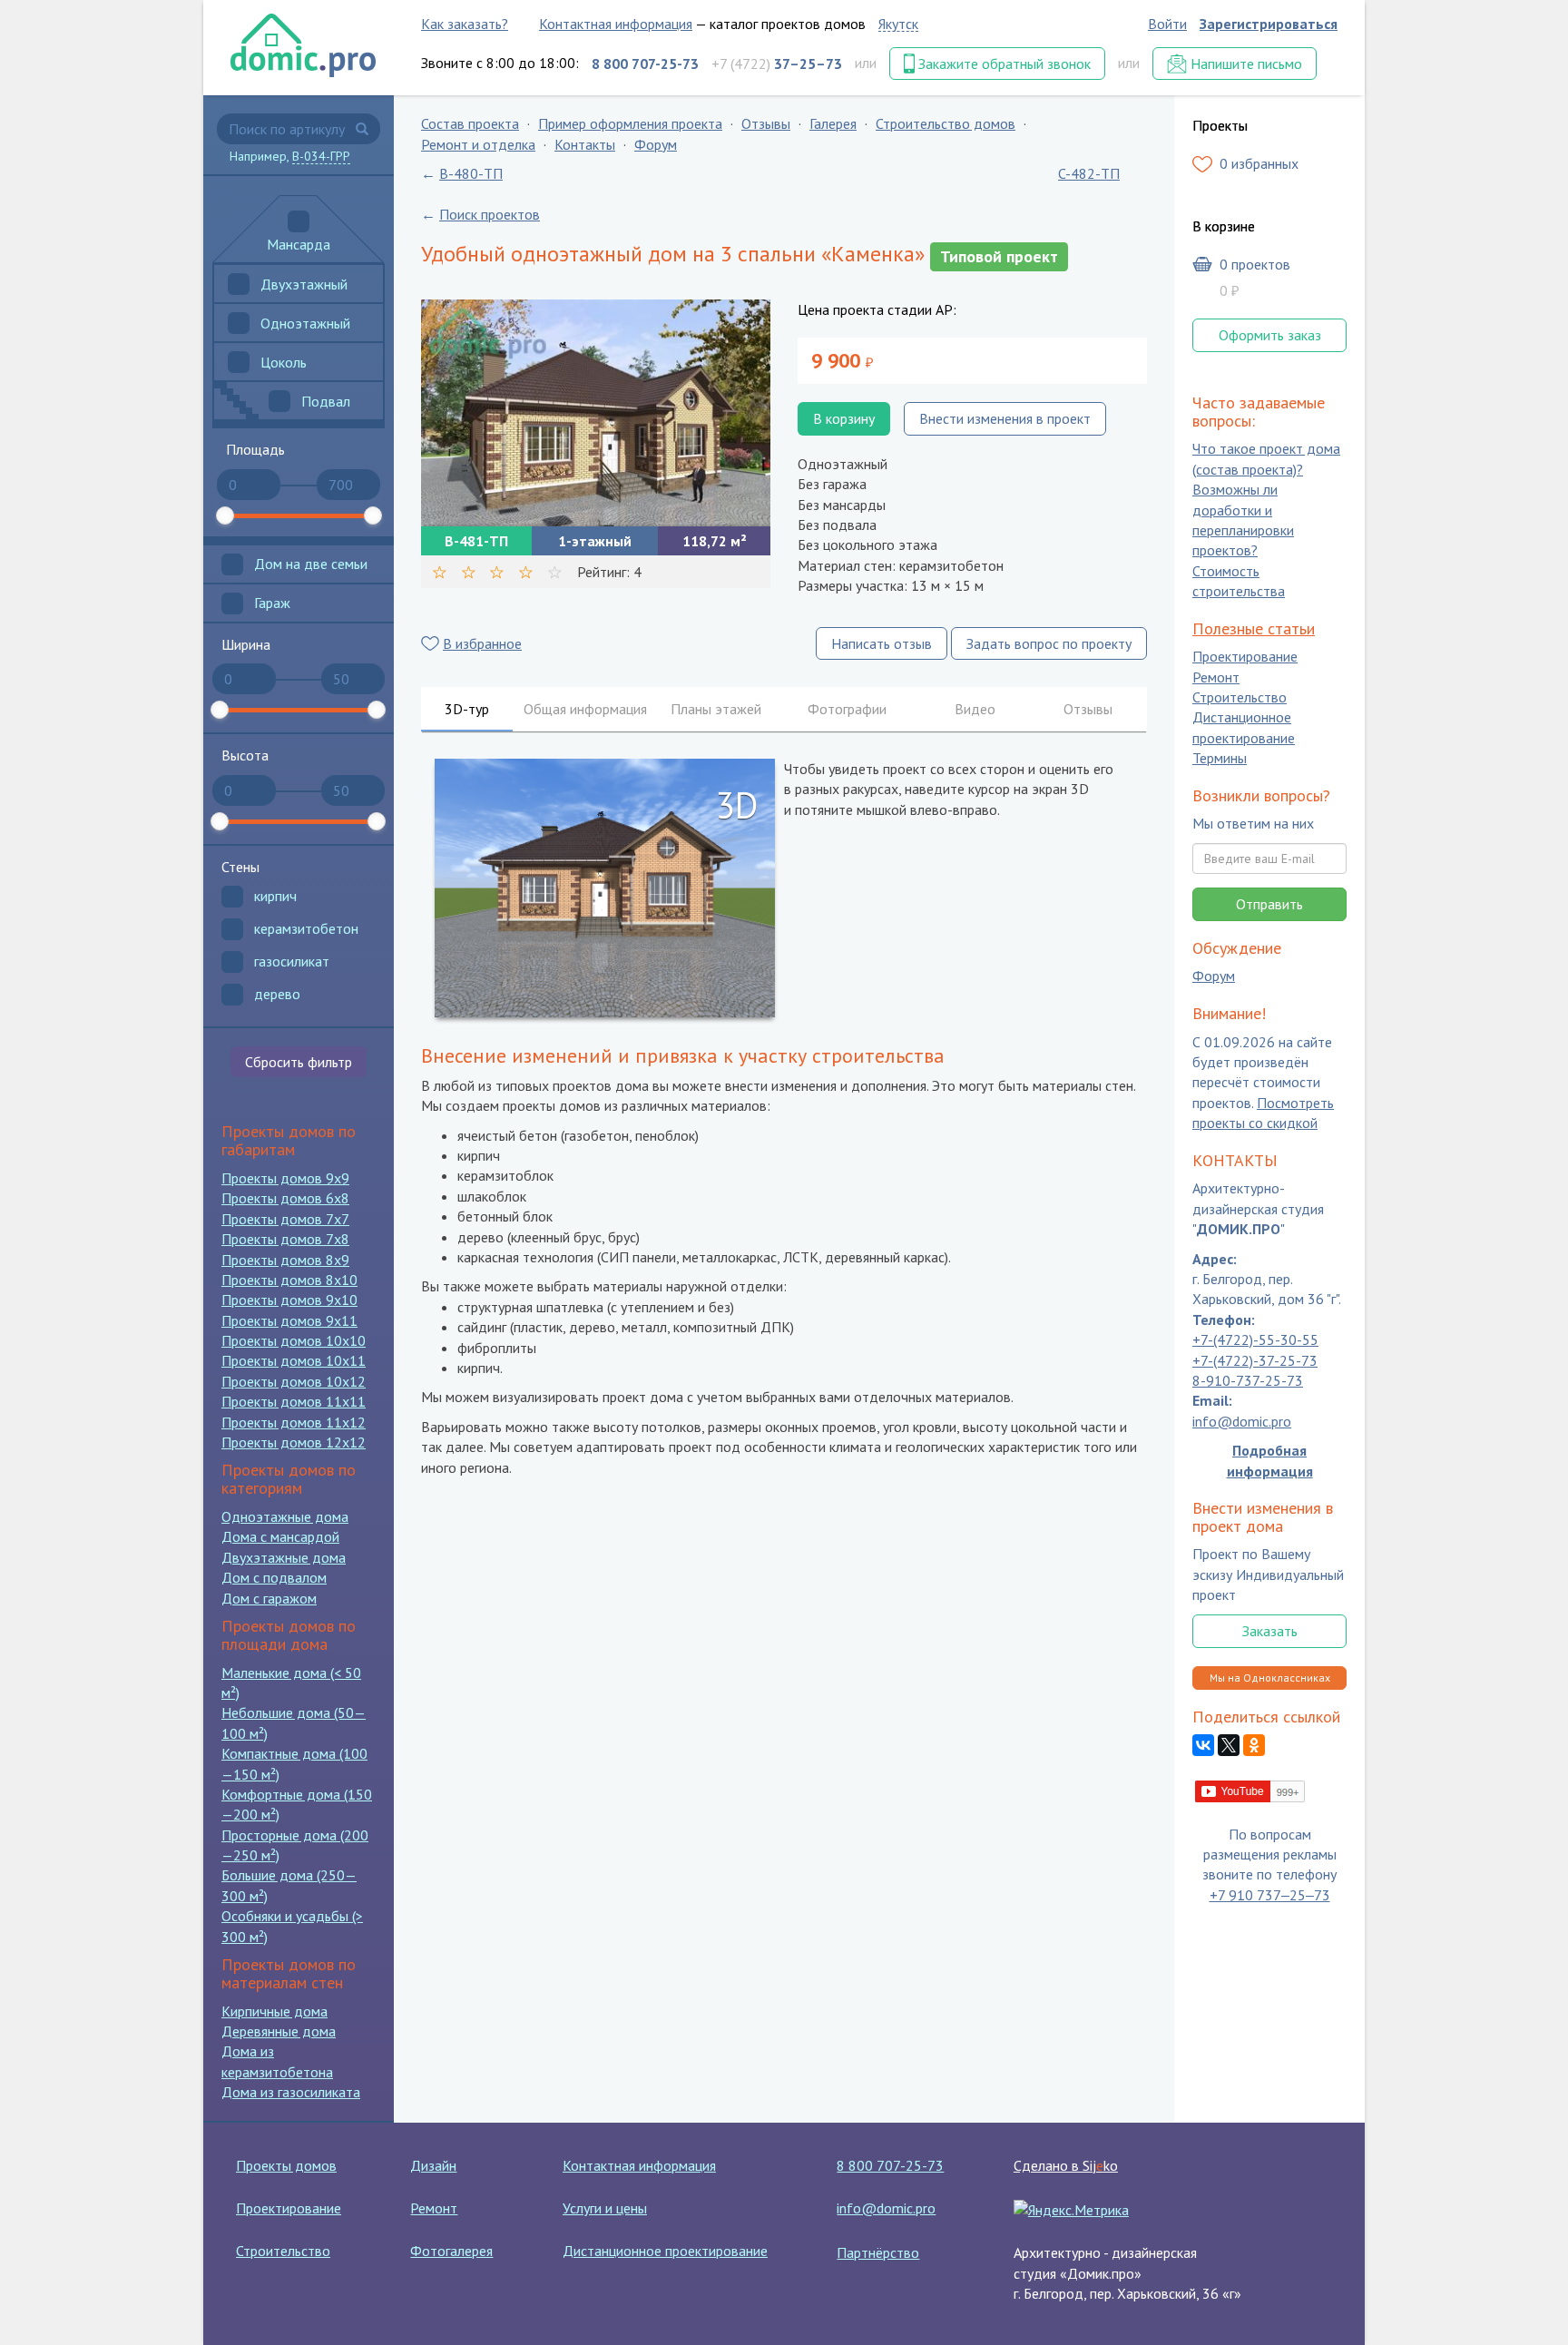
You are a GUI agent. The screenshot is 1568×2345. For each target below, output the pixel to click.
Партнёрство (878, 2252)
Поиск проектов (490, 214)
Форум (656, 144)
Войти (1167, 24)
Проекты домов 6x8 (285, 1198)
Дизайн (433, 2165)
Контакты (585, 144)
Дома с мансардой (280, 1536)
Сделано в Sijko (1066, 2165)
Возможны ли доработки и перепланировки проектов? (1243, 520)
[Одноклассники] (1254, 1746)
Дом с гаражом (269, 1598)
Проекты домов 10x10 (294, 1340)
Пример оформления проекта (630, 123)
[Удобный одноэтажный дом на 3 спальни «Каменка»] (596, 413)
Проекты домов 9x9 (285, 1178)
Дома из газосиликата (291, 2092)
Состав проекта (470, 123)
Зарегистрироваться (1269, 24)
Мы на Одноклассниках (1270, 1678)
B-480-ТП (471, 173)
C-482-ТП (1089, 173)
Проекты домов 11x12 (294, 1422)
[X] (1229, 1746)
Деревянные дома (279, 2031)
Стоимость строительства (1239, 581)
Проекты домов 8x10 (289, 1280)
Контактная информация (616, 24)
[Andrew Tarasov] (1251, 1790)
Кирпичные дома (274, 2011)
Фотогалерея (451, 2251)
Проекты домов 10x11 (294, 1360)
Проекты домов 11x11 (294, 1401)
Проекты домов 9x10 (289, 1300)
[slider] (225, 515)
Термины (1220, 759)
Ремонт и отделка (478, 144)
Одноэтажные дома (285, 1516)
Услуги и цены (605, 2208)
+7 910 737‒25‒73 (1270, 1895)
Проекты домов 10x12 (294, 1381)
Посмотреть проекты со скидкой (1263, 1113)
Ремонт (1216, 677)
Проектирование (1245, 657)
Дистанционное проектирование (1244, 728)
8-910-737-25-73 (1248, 1380)
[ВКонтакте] (1203, 1746)
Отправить (1269, 904)
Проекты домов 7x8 (285, 1239)
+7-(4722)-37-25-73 (1255, 1360)
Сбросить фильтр (299, 1062)
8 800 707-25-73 (890, 2165)
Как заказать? (465, 24)
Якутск (898, 24)
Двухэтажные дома (284, 1557)
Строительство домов (946, 123)
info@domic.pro (1242, 1421)
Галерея (833, 123)
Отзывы (766, 123)
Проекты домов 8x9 (285, 1260)
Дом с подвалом (274, 1577)
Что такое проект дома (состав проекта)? (1266, 459)
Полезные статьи (1254, 628)
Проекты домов (286, 2165)
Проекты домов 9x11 (289, 1320)
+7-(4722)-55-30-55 (1255, 1340)
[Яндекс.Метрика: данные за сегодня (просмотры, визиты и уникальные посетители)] (1071, 2210)
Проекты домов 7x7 (285, 1219)
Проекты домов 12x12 (294, 1442)
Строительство (1240, 697)
